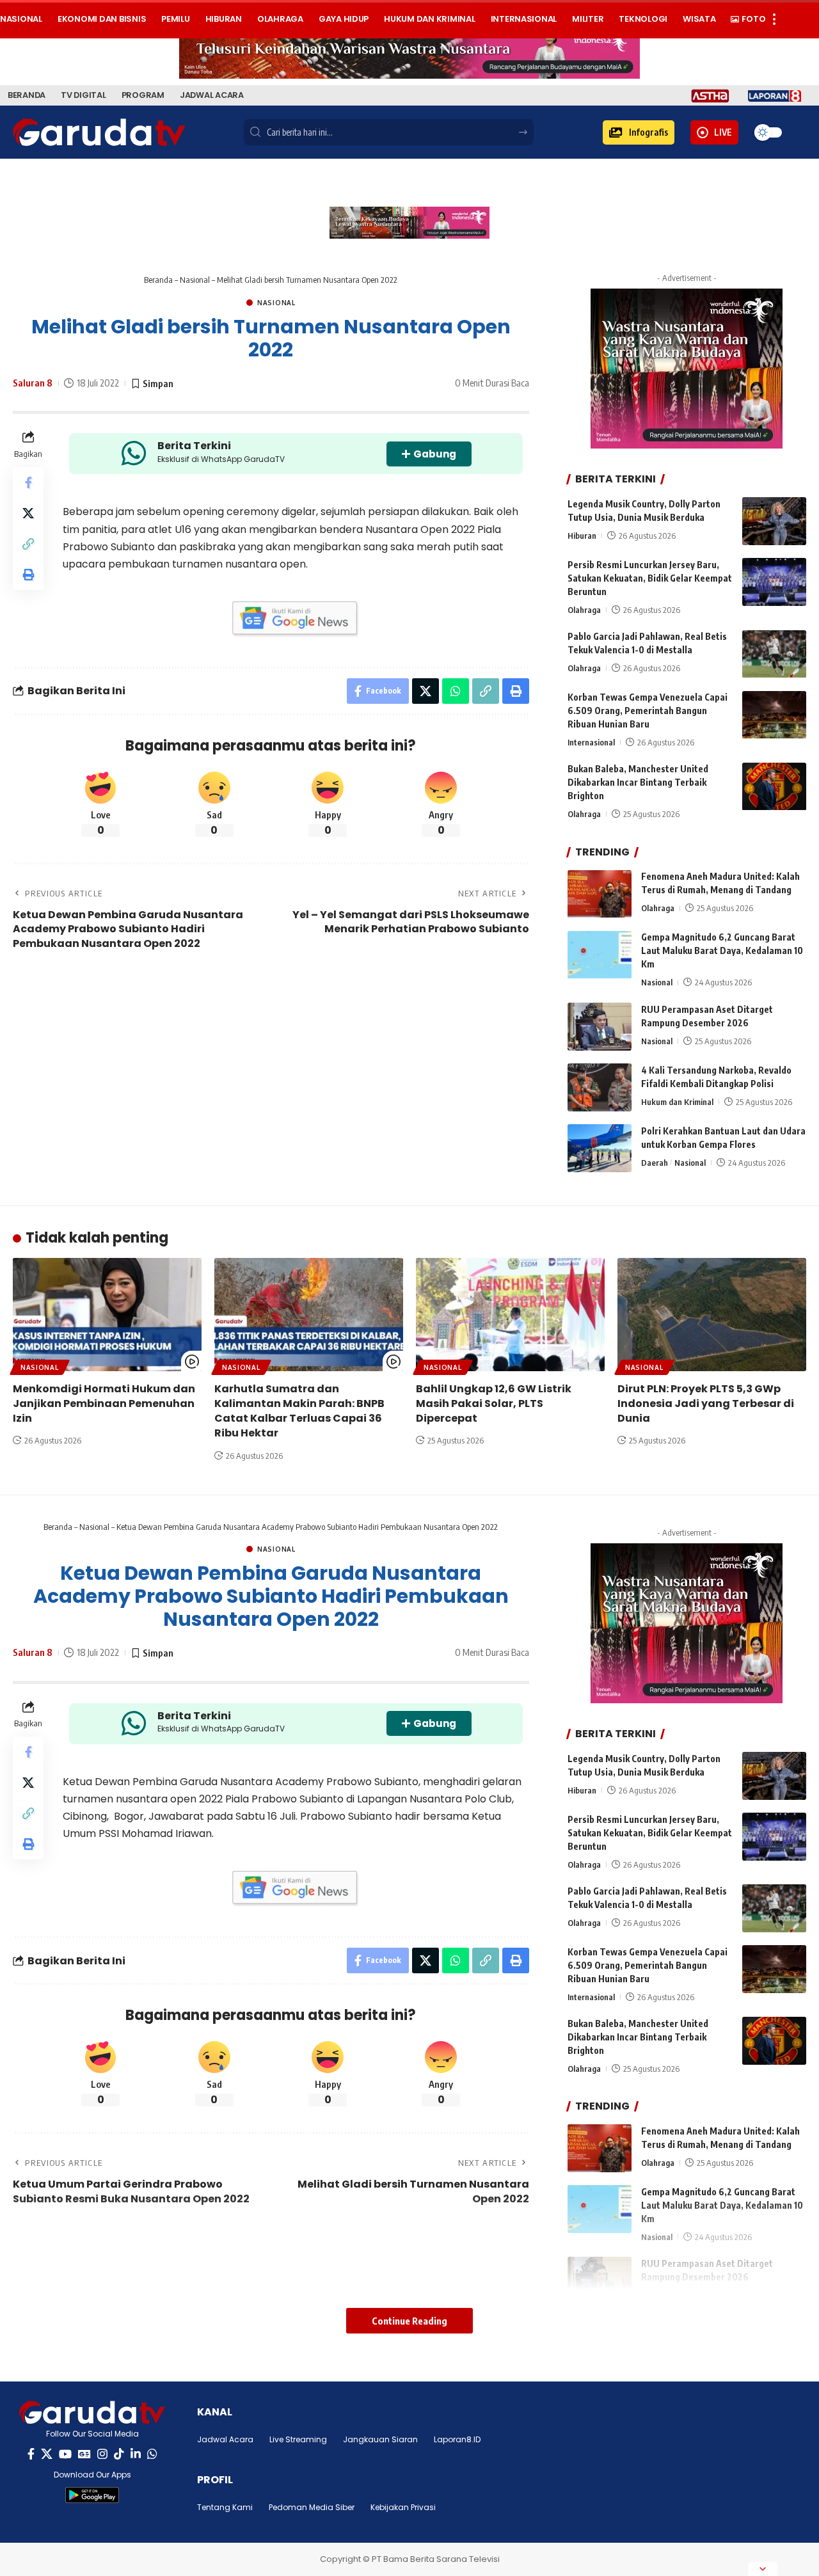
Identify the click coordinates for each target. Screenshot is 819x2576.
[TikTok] (119, 2454)
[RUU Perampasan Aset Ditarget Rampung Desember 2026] (600, 1027)
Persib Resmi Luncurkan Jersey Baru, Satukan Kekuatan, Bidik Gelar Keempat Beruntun (650, 578)
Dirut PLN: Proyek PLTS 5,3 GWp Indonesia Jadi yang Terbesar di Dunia (706, 1403)
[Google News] (84, 2454)
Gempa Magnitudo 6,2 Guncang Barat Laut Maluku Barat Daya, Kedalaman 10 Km (722, 951)
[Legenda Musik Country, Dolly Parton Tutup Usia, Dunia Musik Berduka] (774, 521)
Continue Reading (409, 2321)
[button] (639, 132)
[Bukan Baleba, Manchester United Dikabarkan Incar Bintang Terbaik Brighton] (774, 787)
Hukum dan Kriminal (677, 1102)
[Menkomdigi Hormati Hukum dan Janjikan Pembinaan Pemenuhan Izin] (107, 1315)
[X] (47, 2454)
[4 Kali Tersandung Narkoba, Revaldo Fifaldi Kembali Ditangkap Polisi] (600, 1087)
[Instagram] (102, 2454)
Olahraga (584, 610)
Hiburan (582, 536)
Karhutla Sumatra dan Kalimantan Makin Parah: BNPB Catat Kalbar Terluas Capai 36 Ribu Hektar (299, 1411)
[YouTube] (65, 2454)
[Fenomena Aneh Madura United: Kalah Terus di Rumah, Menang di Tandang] (600, 894)
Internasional (591, 743)
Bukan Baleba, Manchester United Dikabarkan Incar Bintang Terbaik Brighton (638, 783)
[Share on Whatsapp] (456, 691)
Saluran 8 (33, 383)
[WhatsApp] (152, 2454)
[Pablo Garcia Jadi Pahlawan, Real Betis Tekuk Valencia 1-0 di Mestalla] (774, 654)
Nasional (195, 280)
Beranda (158, 280)
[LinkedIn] (136, 2454)
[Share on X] (28, 513)
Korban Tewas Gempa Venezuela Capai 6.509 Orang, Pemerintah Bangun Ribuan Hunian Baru (648, 711)
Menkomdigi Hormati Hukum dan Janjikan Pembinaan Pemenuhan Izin (104, 1403)
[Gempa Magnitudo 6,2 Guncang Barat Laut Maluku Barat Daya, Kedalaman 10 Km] (600, 955)
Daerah (655, 1163)
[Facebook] (31, 2454)
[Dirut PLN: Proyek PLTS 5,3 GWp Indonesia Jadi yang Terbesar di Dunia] (712, 1315)
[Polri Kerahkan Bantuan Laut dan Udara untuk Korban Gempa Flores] (600, 1148)
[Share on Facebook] (28, 482)
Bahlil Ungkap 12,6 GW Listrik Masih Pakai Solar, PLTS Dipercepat (494, 1403)
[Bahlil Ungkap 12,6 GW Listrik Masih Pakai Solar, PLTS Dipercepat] (510, 1315)
